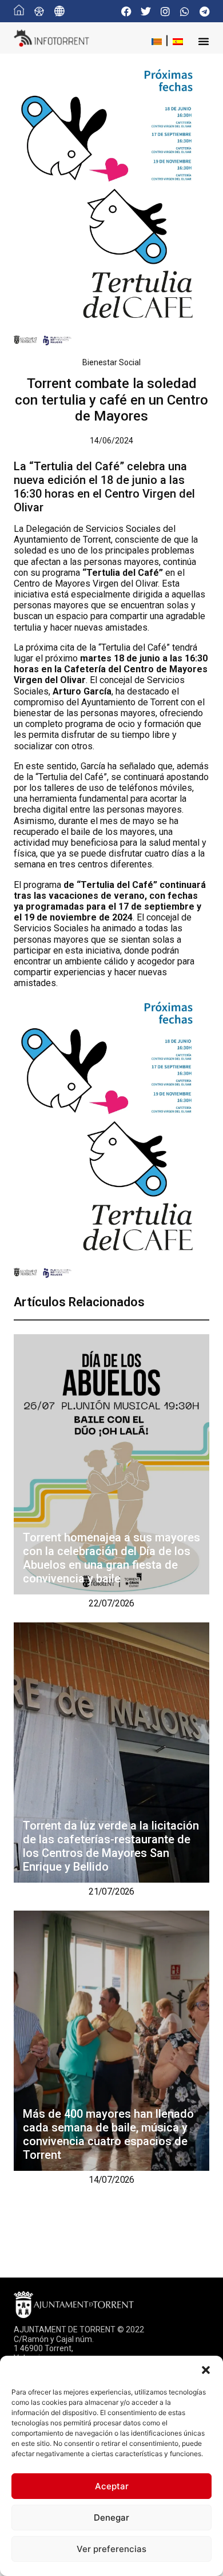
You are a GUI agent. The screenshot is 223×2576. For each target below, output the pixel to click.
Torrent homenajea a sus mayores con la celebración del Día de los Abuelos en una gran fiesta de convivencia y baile (111, 1558)
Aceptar (112, 2486)
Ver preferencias (111, 2549)
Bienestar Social (111, 362)
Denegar (111, 2518)
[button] (206, 2370)
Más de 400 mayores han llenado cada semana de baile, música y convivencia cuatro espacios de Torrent (108, 2134)
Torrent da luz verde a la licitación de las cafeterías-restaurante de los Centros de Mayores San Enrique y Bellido (111, 1846)
